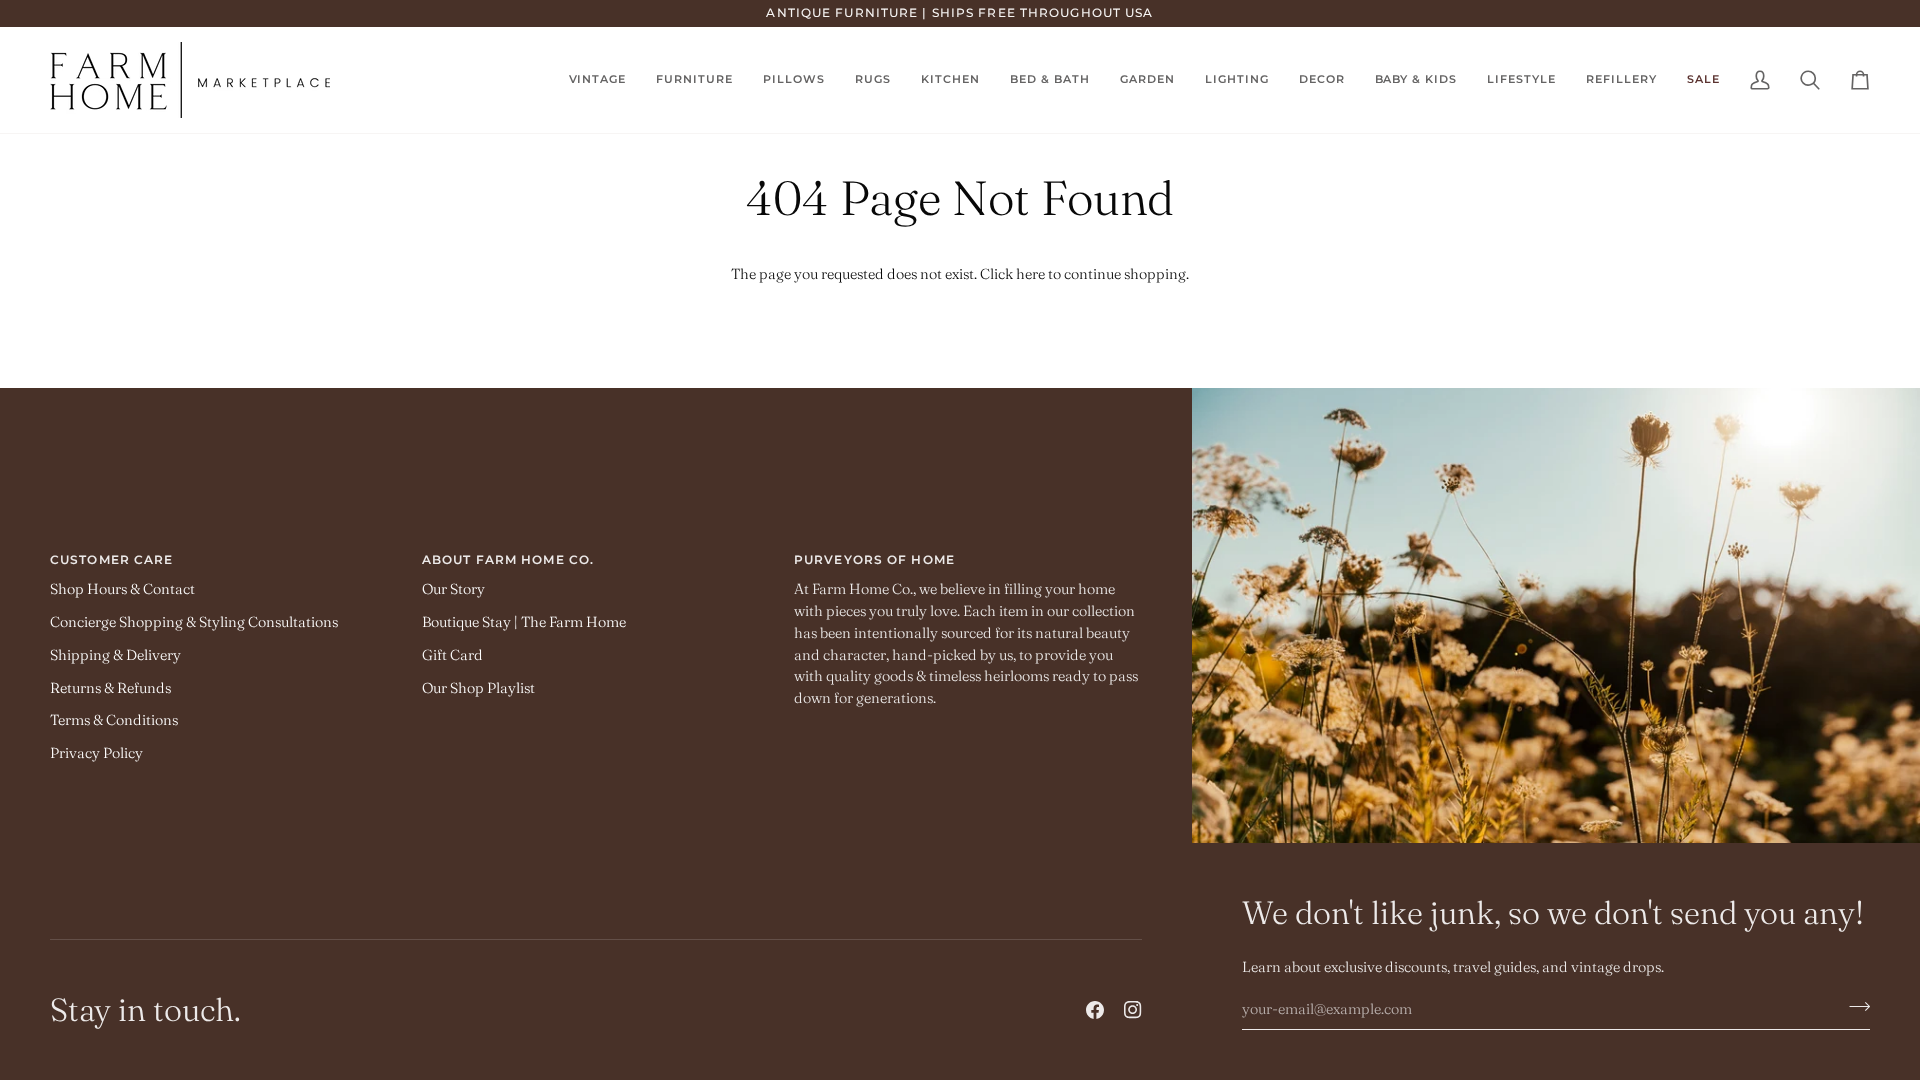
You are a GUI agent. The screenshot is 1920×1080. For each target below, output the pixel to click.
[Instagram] (1133, 1010)
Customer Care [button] (111, 559)
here (1030, 274)
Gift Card (452, 655)
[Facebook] (1095, 1010)
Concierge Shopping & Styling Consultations (194, 622)
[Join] (1853, 1006)
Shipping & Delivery (115, 655)
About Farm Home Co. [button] (508, 559)
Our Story (453, 589)
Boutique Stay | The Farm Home (524, 622)
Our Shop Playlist (478, 688)
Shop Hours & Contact (122, 589)
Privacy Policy (96, 753)
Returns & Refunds (110, 688)
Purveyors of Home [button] (874, 559)
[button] (873, 80)
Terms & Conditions (114, 720)
